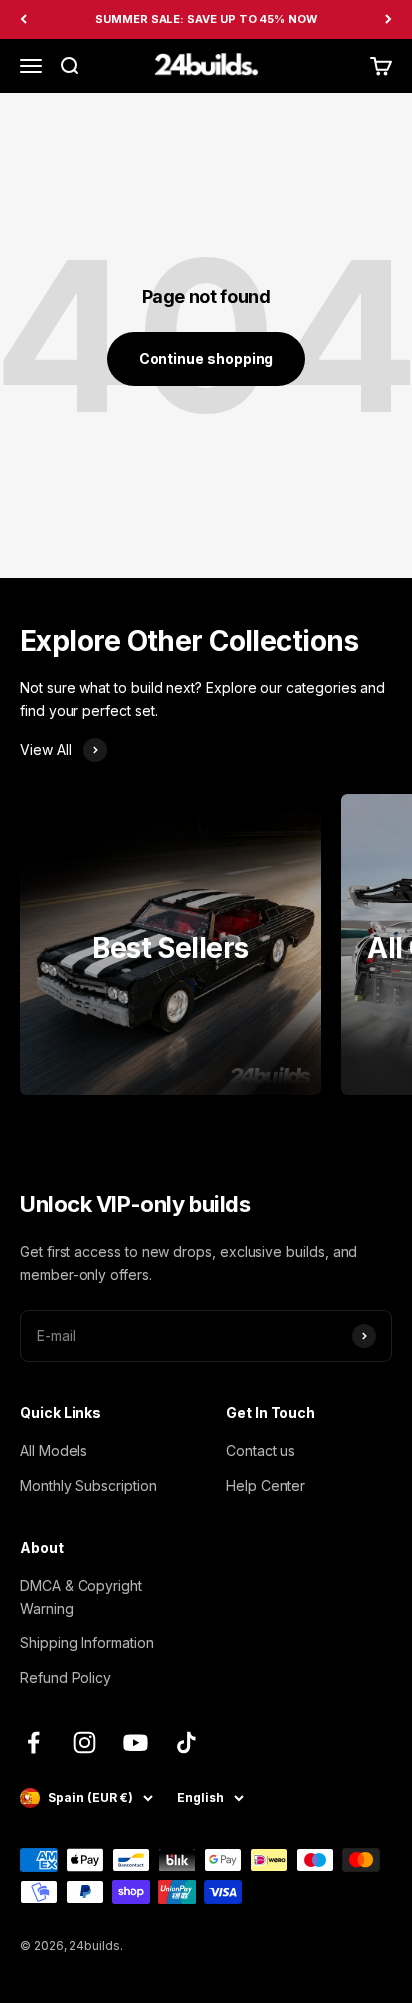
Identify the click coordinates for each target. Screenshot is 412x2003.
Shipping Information (87, 1642)
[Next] (388, 19)
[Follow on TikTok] (186, 1742)
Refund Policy (65, 1677)
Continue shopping (206, 358)
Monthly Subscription (88, 1485)
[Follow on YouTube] (135, 1742)
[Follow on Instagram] (84, 1742)
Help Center (265, 1485)
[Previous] (23, 19)
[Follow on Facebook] (33, 1742)
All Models (53, 1450)
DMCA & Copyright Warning (81, 1596)
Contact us (260, 1450)
